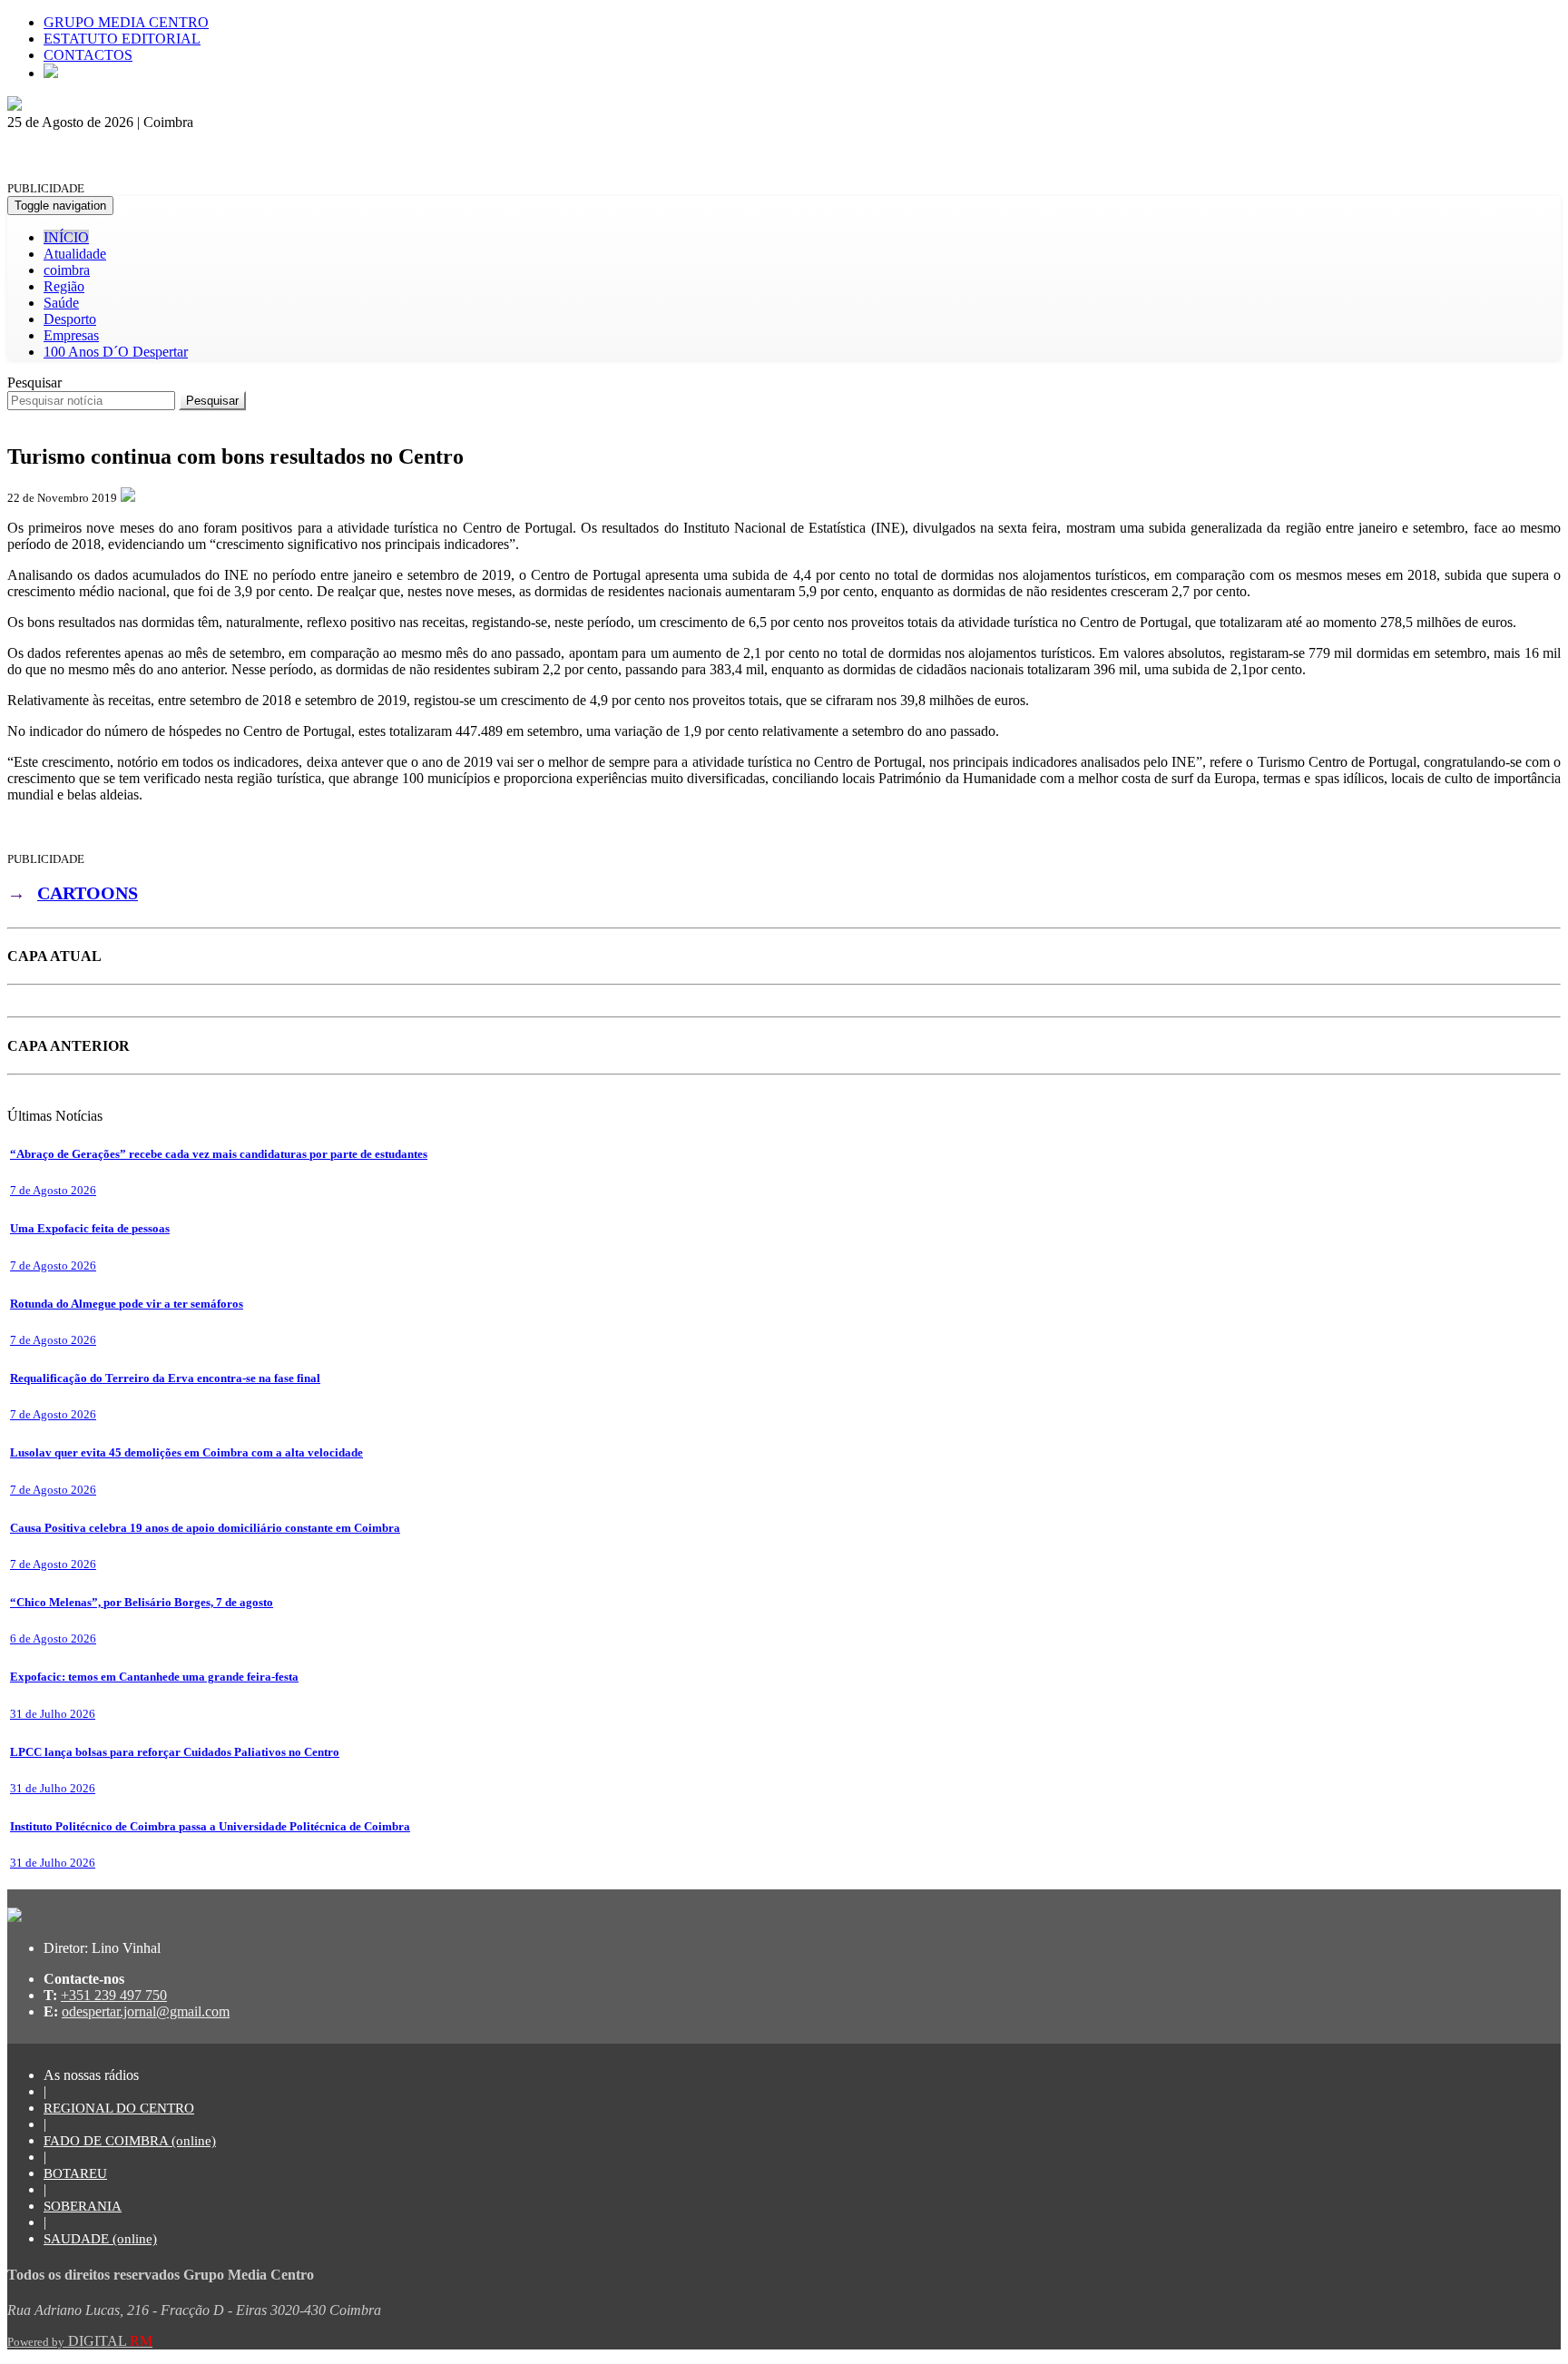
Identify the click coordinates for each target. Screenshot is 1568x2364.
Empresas (71, 335)
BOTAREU (75, 2173)
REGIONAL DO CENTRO (119, 2108)
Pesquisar (34, 383)
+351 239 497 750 (114, 1995)
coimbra (67, 270)
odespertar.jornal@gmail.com (146, 2011)
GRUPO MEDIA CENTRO (126, 22)
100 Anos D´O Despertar (116, 352)
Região (64, 286)
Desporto (70, 319)
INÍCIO (66, 237)
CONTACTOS (88, 55)
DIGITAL (80, 2341)
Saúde (61, 303)
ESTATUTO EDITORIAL (122, 39)
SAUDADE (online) (100, 2239)
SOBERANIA (83, 2206)
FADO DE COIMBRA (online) (130, 2141)
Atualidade (75, 254)
